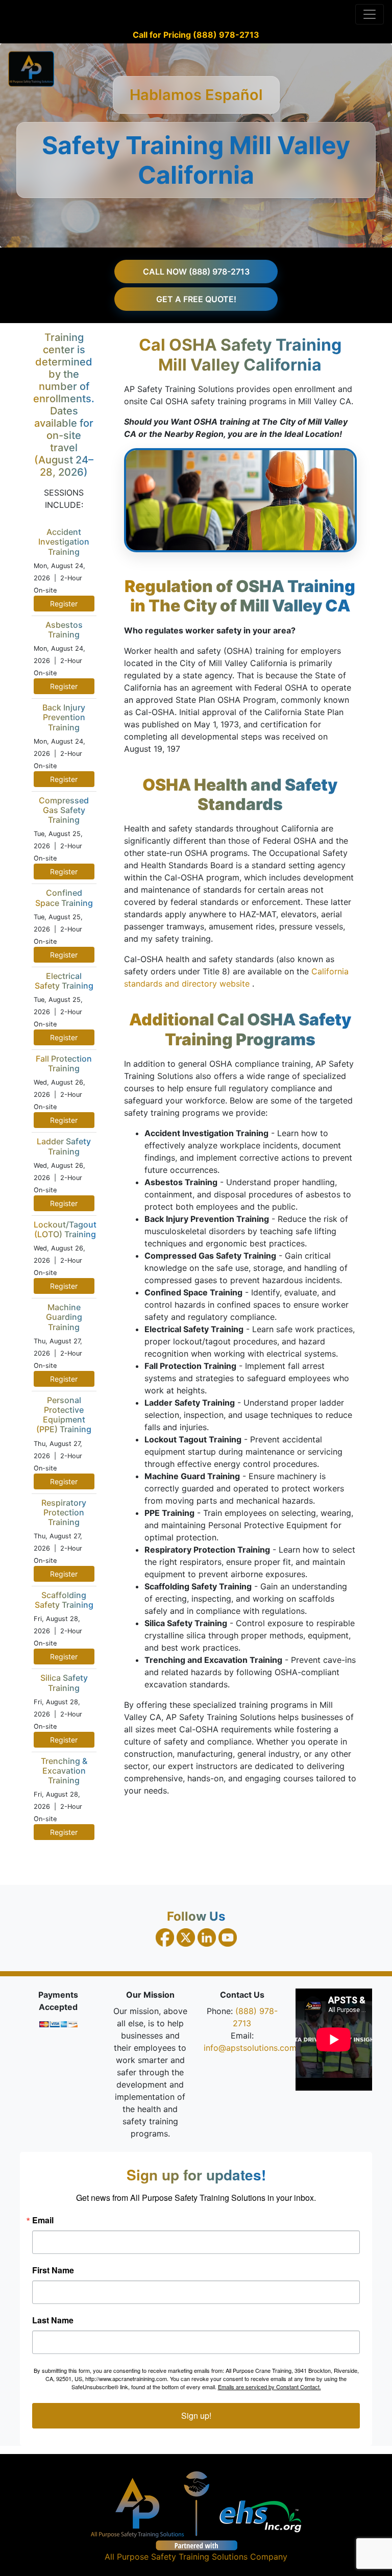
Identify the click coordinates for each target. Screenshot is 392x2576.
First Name (53, 2270)
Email (43, 2220)
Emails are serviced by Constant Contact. (269, 2387)
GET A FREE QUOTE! (196, 299)
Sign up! (196, 2415)
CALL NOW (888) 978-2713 (196, 272)
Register (64, 604)
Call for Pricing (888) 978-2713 (196, 35)
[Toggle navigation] (370, 14)
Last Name (53, 2320)
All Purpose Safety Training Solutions (176, 2557)
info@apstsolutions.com (250, 2048)
